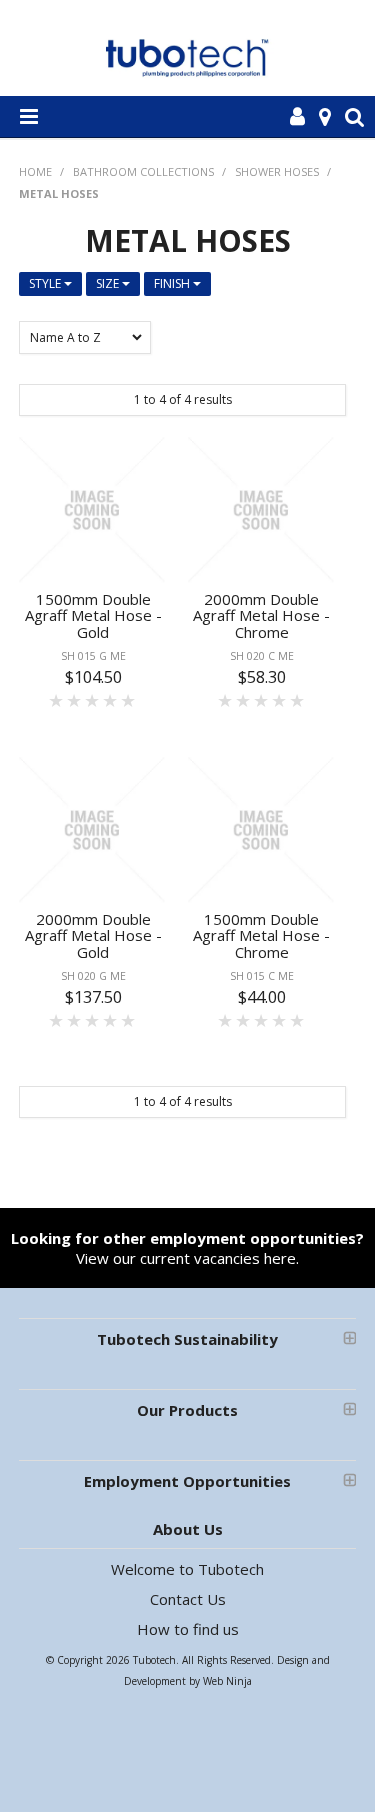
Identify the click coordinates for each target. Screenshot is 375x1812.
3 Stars (93, 700)
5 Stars (129, 700)
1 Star (57, 700)
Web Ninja (227, 1681)
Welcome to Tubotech (187, 1569)
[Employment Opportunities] (188, 1278)
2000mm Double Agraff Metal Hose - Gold (93, 935)
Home (35, 171)
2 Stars (75, 700)
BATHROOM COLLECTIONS (143, 171)
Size (109, 283)
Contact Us (188, 1599)
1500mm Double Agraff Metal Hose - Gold (93, 615)
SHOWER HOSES (277, 171)
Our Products (187, 1410)
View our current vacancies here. (187, 1248)
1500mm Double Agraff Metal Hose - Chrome (261, 935)
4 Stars (111, 700)
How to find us (188, 1629)
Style (46, 283)
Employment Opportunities (187, 1481)
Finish (173, 283)
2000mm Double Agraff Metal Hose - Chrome (261, 615)
